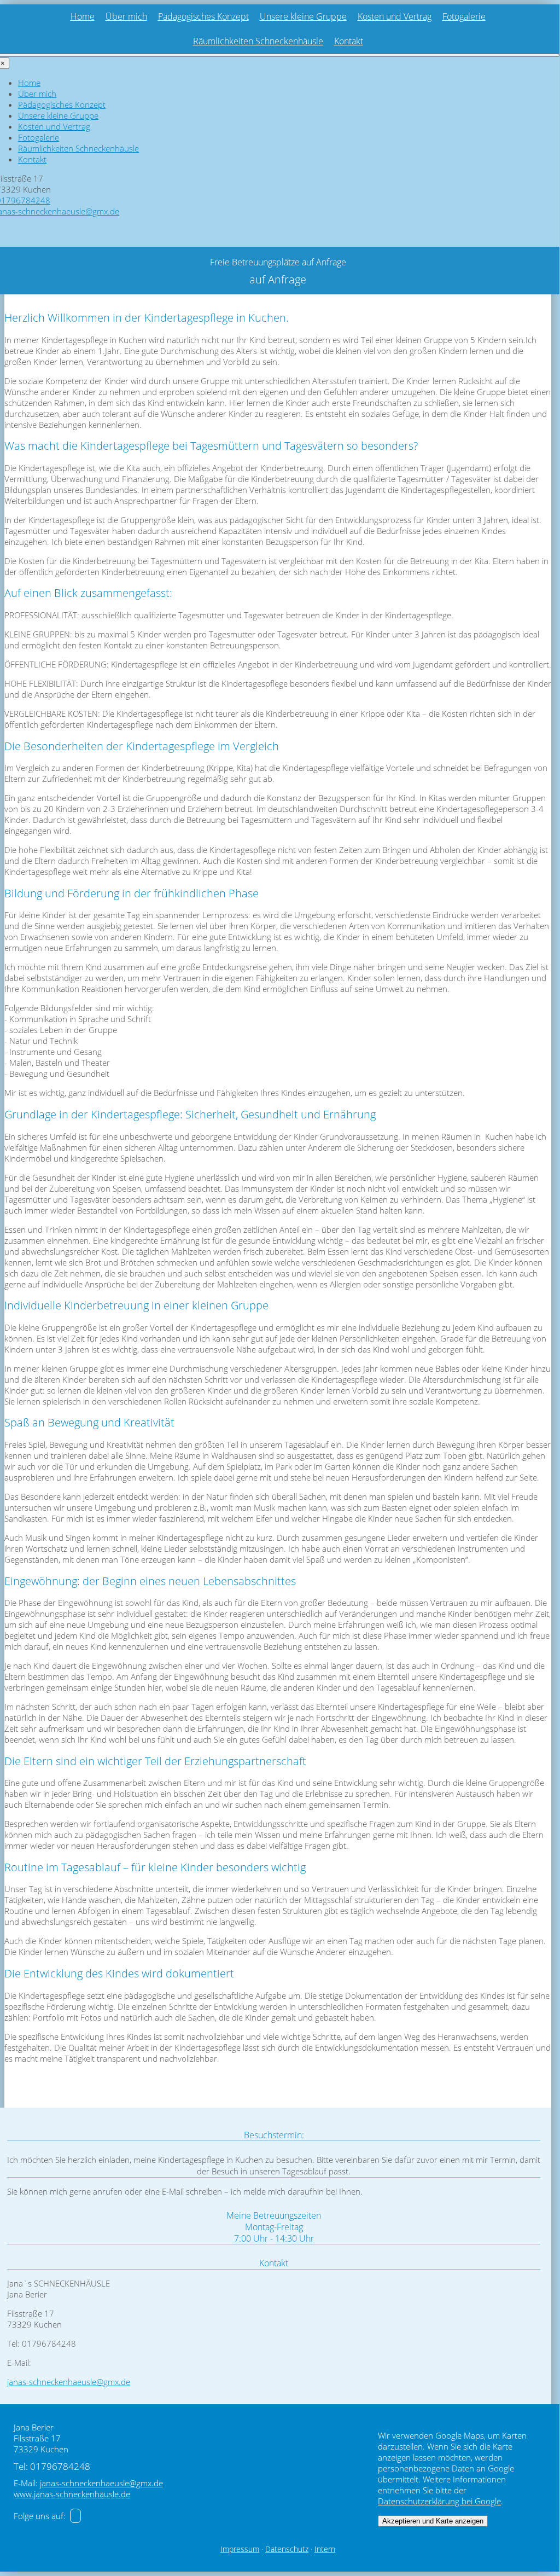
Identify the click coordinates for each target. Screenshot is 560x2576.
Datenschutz (287, 2549)
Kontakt (349, 41)
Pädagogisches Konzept (203, 16)
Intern (325, 2549)
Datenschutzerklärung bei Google (439, 2501)
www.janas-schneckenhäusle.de (72, 2494)
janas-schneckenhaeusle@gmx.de (69, 2382)
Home (83, 16)
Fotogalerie (464, 16)
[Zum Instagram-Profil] (75, 2516)
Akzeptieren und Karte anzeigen (433, 2521)
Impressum (240, 2549)
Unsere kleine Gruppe (303, 16)
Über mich (126, 16)
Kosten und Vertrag (395, 16)
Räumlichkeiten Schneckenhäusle (258, 41)
